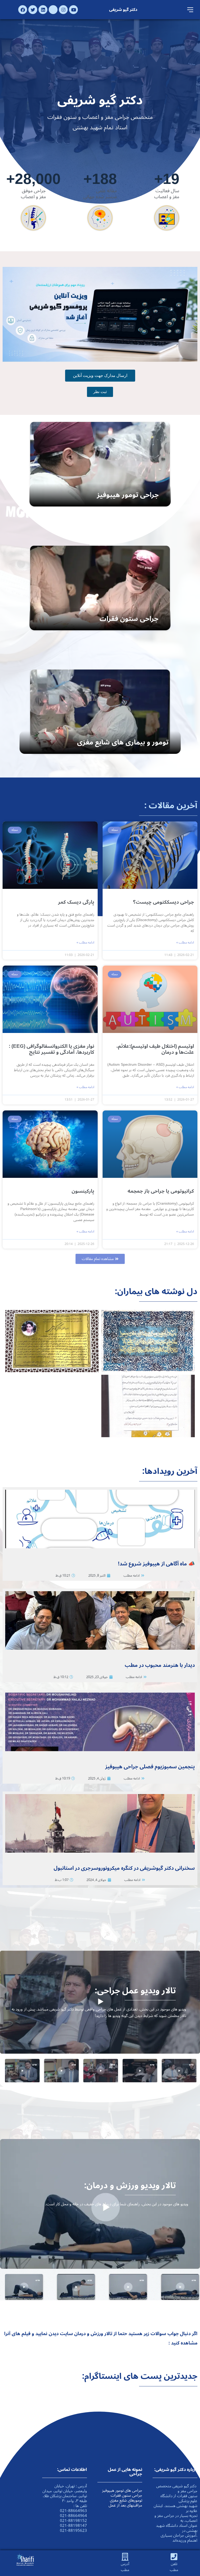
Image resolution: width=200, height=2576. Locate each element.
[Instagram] (63, 10)
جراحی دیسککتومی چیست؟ (164, 902)
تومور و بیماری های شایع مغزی (123, 742)
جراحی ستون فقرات (129, 619)
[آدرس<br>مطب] (125, 2557)
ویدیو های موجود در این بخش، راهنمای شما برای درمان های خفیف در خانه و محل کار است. (117, 2204)
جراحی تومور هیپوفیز (128, 495)
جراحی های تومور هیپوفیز (122, 2490)
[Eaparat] (53, 10)
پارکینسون (83, 1191)
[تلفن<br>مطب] (174, 2557)
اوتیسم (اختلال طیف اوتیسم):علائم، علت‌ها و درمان (155, 1049)
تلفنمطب (174, 2567)
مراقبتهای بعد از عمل (125, 2505)
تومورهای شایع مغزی (126, 2500)
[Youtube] (73, 10)
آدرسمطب (125, 2567)
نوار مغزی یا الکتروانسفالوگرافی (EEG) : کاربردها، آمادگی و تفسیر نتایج (52, 1049)
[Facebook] (23, 10)
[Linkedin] (43, 10)
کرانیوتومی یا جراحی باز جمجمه (161, 1191)
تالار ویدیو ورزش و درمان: (130, 2186)
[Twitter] (33, 10)
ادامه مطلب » (185, 943)
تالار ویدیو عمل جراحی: (135, 1991)
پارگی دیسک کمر (76, 902)
